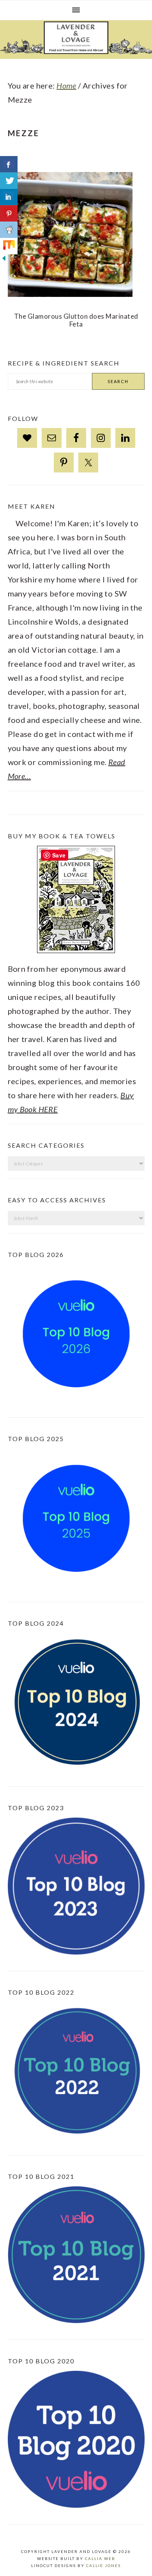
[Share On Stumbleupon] (9, 246)
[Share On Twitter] (9, 181)
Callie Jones (103, 2565)
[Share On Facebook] (9, 164)
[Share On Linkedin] (9, 197)
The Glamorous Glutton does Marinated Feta (76, 320)
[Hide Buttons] (4, 267)
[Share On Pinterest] (9, 213)
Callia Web (100, 2558)
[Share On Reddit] (9, 230)
